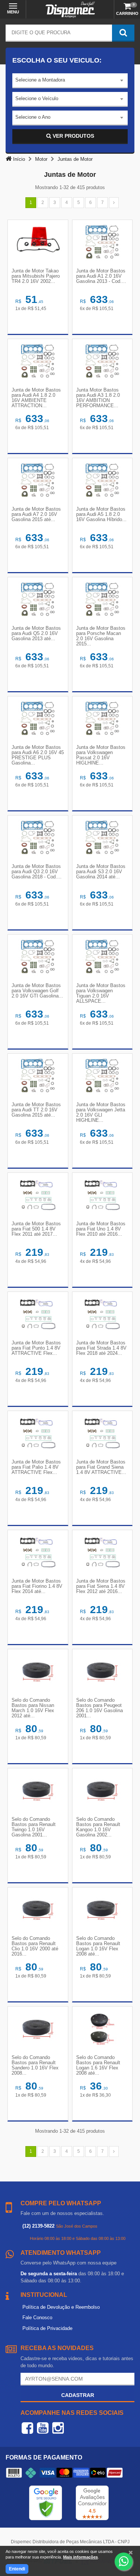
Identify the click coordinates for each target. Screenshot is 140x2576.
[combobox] (70, 81)
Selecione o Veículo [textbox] (37, 98)
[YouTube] (43, 2428)
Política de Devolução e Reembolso (61, 2307)
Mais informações (80, 2557)
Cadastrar (78, 2395)
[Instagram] (58, 2428)
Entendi (17, 2569)
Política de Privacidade (47, 2328)
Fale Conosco (37, 2318)
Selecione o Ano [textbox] (33, 117)
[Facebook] (27, 2428)
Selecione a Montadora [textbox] (40, 80)
